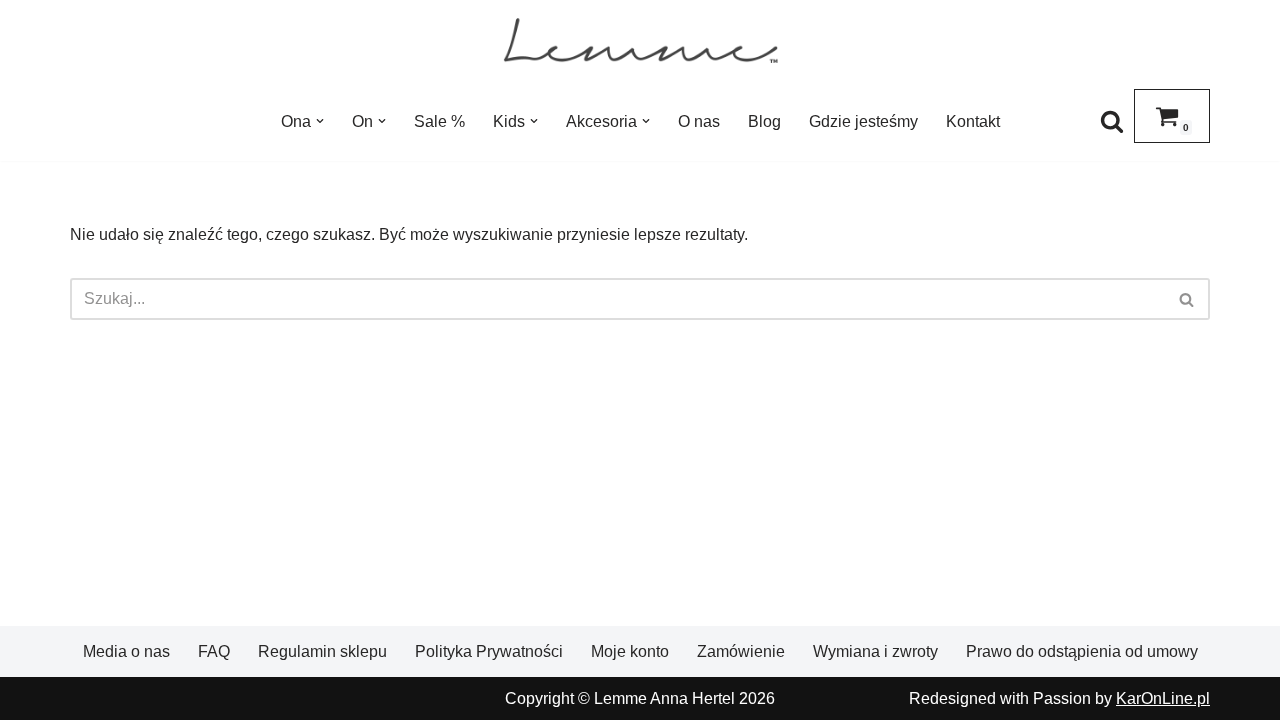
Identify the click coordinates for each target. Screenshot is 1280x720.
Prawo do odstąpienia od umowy (1082, 651)
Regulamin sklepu (322, 651)
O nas (699, 121)
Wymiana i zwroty (875, 651)
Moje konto (630, 651)
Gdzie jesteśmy (863, 121)
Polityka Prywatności (489, 651)
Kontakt (973, 121)
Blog (764, 121)
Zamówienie (741, 651)
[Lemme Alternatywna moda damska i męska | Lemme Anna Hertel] (640, 40)
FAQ (214, 651)
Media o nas (126, 651)
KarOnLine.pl (1163, 698)
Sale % (439, 121)
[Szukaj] (1112, 121)
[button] (320, 121)
